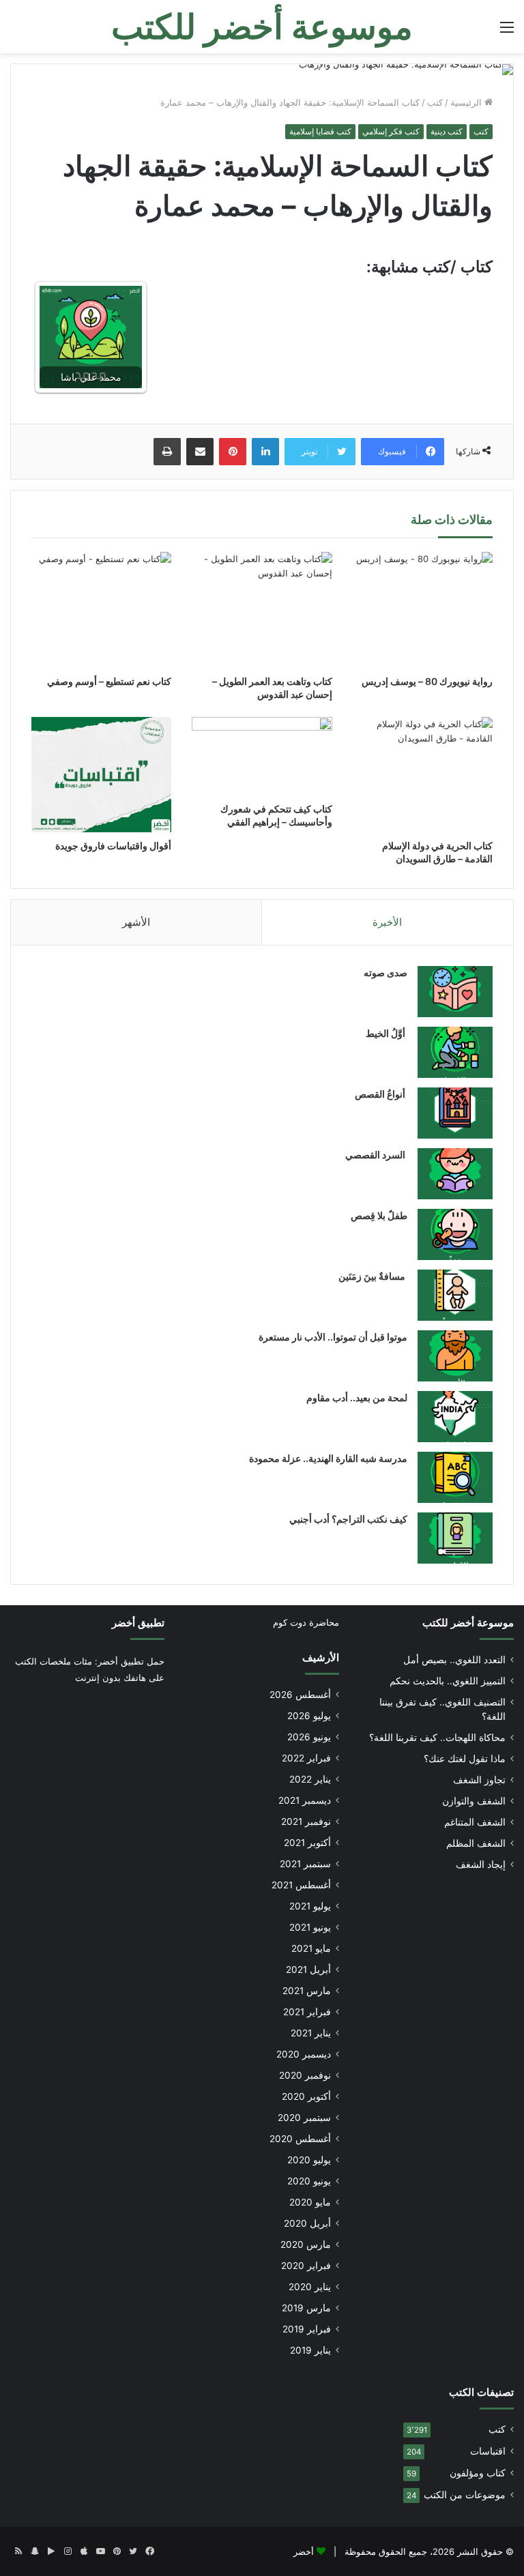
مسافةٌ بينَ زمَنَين (373, 1276)
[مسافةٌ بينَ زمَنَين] (455, 1295)
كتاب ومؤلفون (478, 2473)
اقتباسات (488, 2451)
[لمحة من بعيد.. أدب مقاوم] (455, 1417)
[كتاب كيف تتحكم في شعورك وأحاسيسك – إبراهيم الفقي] (262, 757)
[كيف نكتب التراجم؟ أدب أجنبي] (455, 1538)
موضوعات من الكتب (465, 2495)
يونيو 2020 (309, 2181)
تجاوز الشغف (479, 1780)
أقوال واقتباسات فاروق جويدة (113, 846)
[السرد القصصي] (455, 1174)
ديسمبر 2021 (305, 1800)
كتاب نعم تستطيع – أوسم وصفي (109, 681)
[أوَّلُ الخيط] (455, 1052)
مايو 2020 (310, 2202)
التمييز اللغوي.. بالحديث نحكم (448, 1681)
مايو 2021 (311, 1948)
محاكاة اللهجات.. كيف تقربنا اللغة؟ (437, 1738)
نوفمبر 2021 (306, 1821)
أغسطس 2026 (300, 1695)
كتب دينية (447, 131)
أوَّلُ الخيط (387, 1033)
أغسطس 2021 (301, 1885)
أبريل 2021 (308, 1970)
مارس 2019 (306, 2308)
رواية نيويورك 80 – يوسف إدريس (427, 681)
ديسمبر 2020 (304, 2054)
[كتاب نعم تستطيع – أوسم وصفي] (101, 610)
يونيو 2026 (309, 1737)
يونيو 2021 (310, 1927)
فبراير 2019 (307, 2329)
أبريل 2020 (307, 2223)
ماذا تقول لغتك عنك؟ (465, 1759)
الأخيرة (387, 922)
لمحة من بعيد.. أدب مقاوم (357, 1397)
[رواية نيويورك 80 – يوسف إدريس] (423, 610)
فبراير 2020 (306, 2266)
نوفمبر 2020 (305, 2075)
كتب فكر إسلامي (391, 131)
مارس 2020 (306, 2244)
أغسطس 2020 (300, 2139)
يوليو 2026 (309, 1716)
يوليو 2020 (309, 2160)
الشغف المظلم (476, 1843)
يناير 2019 (310, 2350)
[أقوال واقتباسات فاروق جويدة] (101, 775)
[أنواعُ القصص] (455, 1113)
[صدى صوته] (455, 992)
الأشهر (136, 922)
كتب (435, 102)
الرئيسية (467, 102)
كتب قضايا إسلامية (320, 131)
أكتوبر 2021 (307, 1843)
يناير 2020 (310, 2287)
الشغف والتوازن (474, 1801)
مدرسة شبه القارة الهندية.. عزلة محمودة (328, 1458)
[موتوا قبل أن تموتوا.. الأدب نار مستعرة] (455, 1356)
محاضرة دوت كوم (306, 1622)
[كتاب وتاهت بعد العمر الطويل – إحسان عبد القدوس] (262, 610)
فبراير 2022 (306, 1758)
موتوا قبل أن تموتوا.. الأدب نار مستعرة (333, 1337)
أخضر (304, 2551)
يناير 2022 (310, 1779)
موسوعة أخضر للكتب (468, 1623)
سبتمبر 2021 (305, 1864)
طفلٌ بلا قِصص (379, 1215)
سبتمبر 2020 (304, 2118)
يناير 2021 (311, 2033)
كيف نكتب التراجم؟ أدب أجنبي (348, 1519)
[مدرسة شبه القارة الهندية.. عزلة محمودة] (455, 1477)
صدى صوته (385, 972)
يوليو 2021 (310, 1906)
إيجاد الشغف (481, 1864)
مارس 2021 (307, 1991)
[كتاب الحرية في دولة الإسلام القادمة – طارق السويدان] (423, 775)
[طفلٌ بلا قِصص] (455, 1234)
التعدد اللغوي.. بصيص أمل (454, 1660)
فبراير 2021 (307, 2012)
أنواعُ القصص (381, 1094)
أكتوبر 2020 (306, 2096)
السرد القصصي (376, 1155)
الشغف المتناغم (475, 1822)
